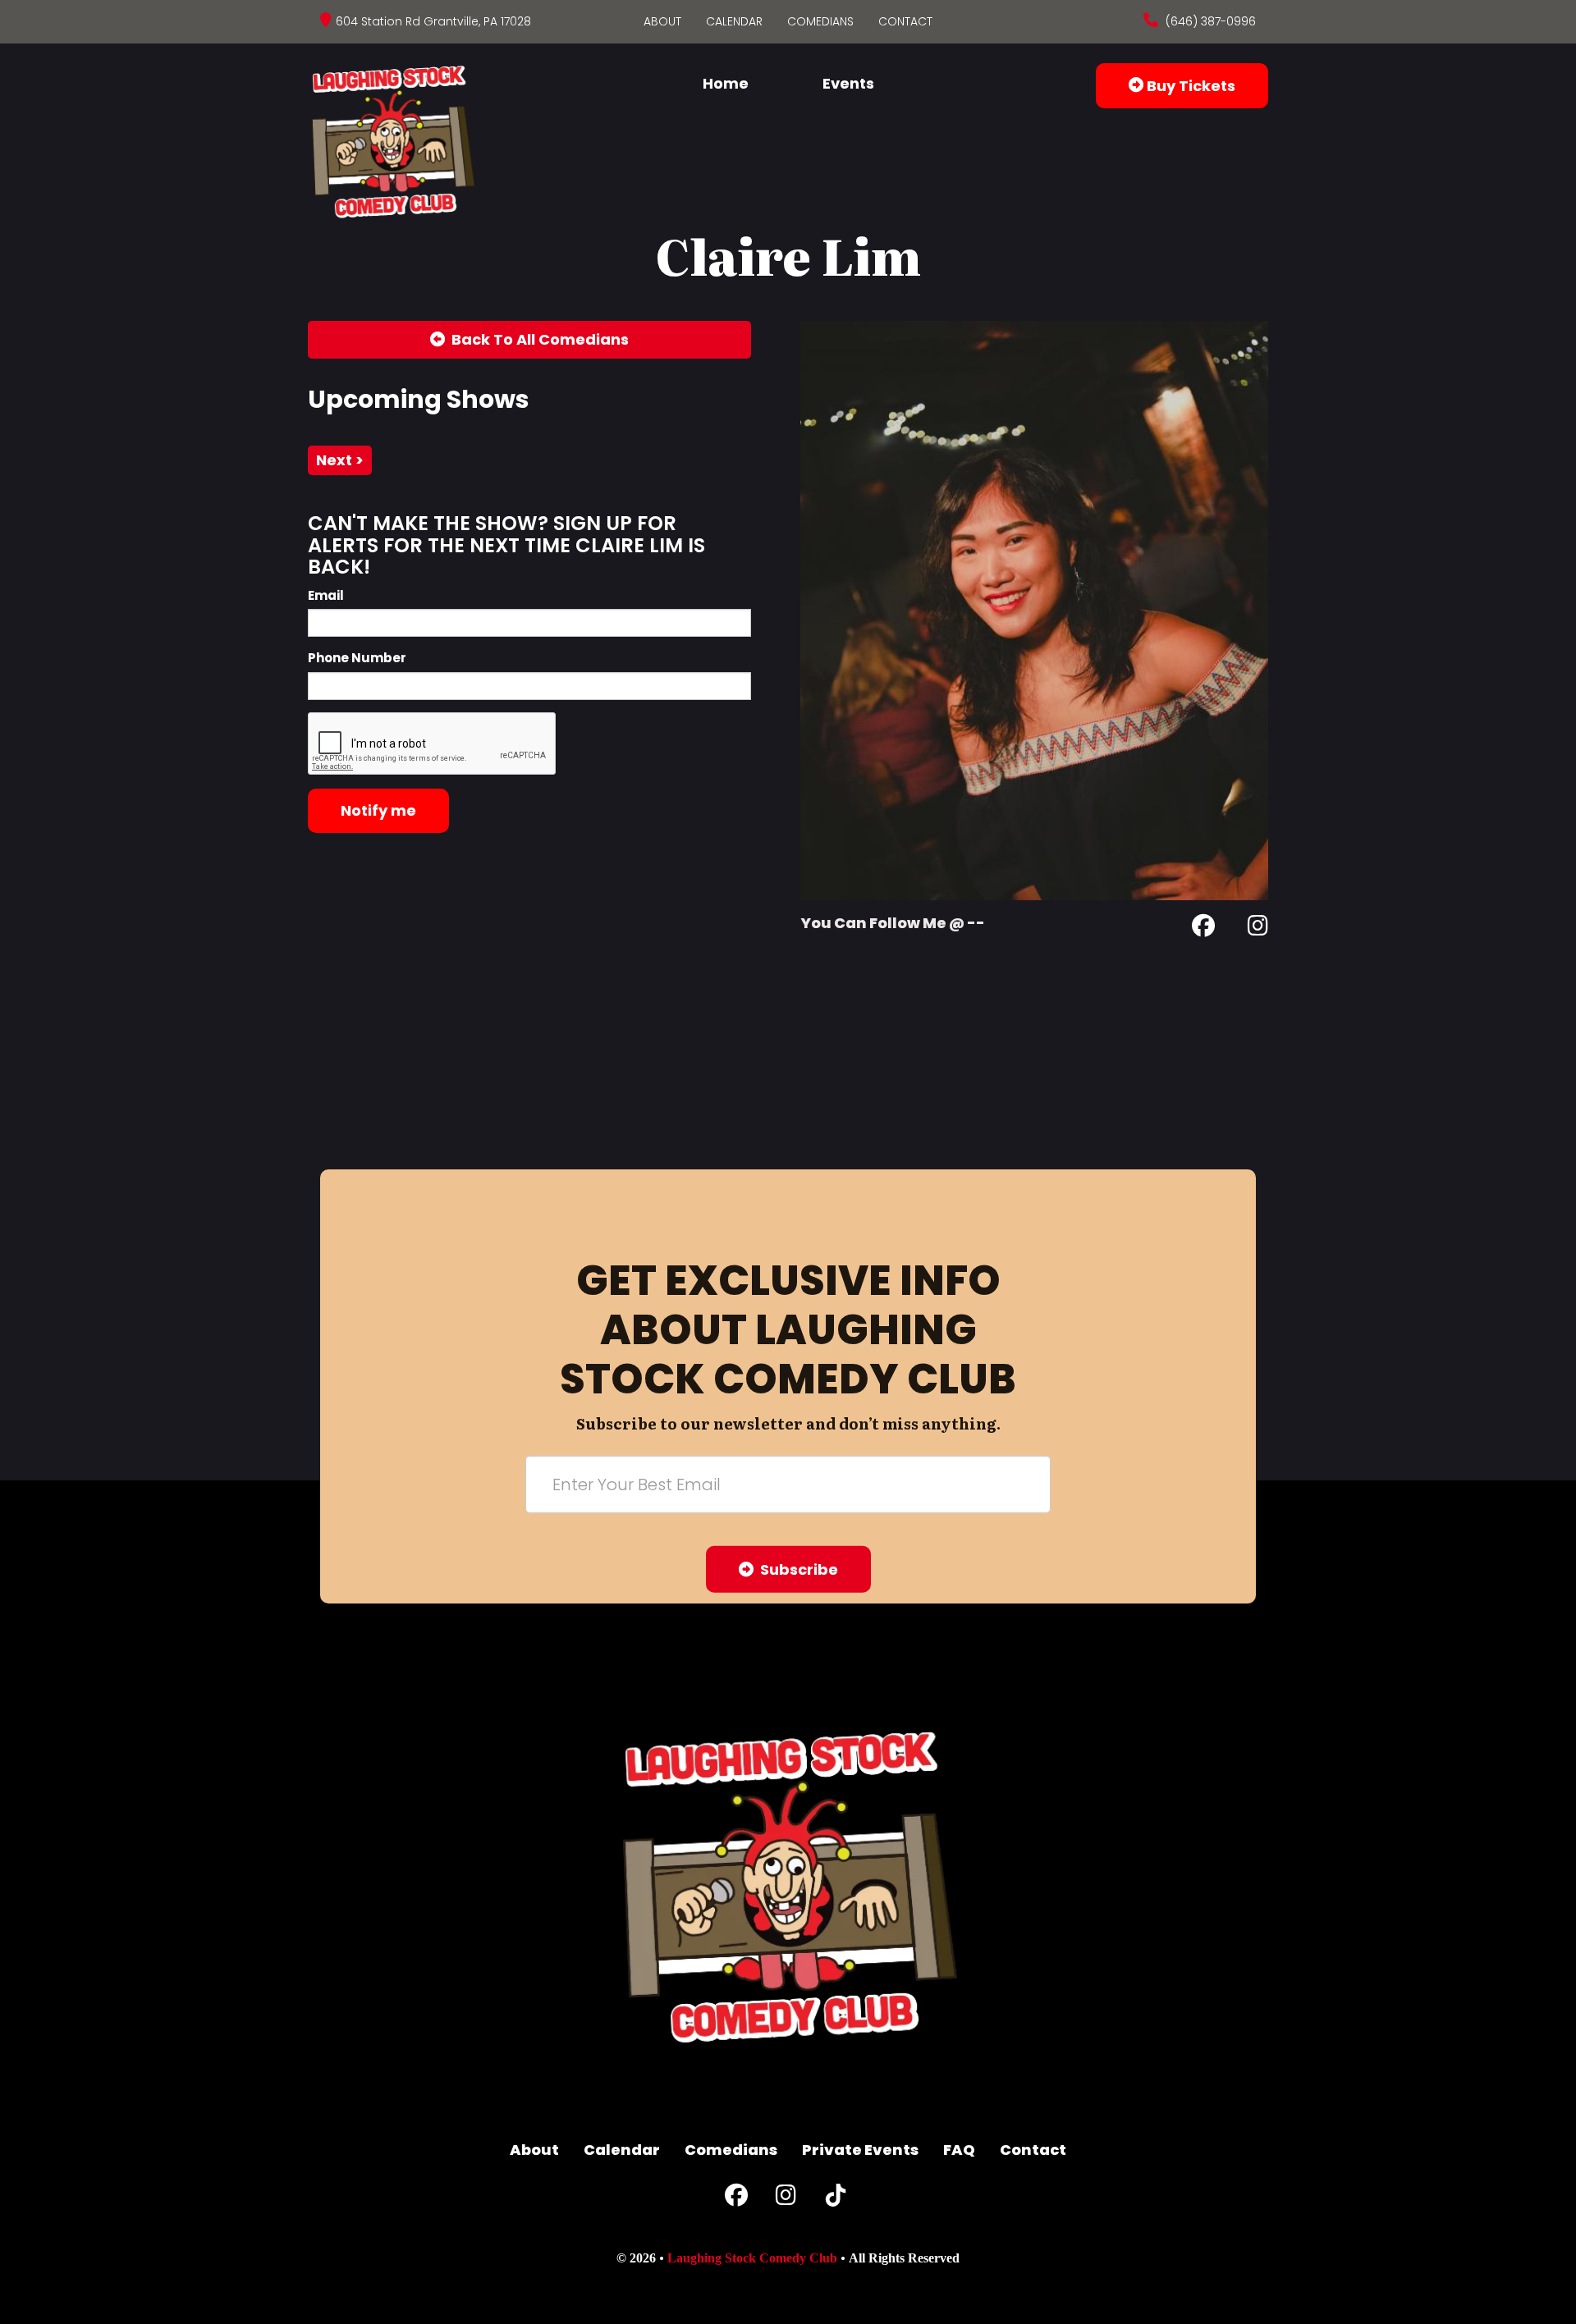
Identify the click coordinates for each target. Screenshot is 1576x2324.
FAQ (959, 2150)
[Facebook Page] (1203, 929)
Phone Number (357, 658)
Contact (905, 21)
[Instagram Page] (1258, 929)
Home (726, 83)
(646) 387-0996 (1209, 21)
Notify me (378, 810)
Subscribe (796, 1569)
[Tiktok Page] (836, 2199)
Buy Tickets (1189, 86)
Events (848, 83)
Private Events (860, 2150)
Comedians (820, 21)
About (662, 21)
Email (326, 595)
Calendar (734, 21)
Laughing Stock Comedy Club (752, 2258)
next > (340, 460)
